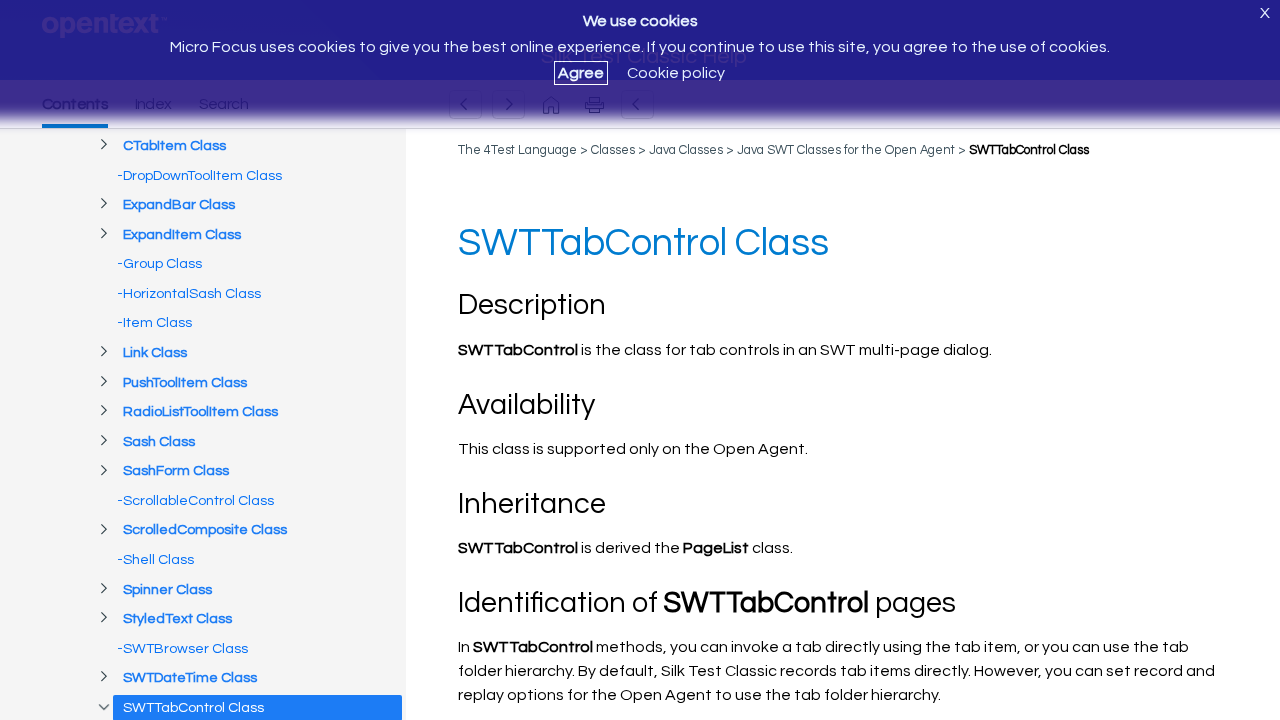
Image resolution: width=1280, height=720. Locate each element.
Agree (581, 73)
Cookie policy (676, 73)
